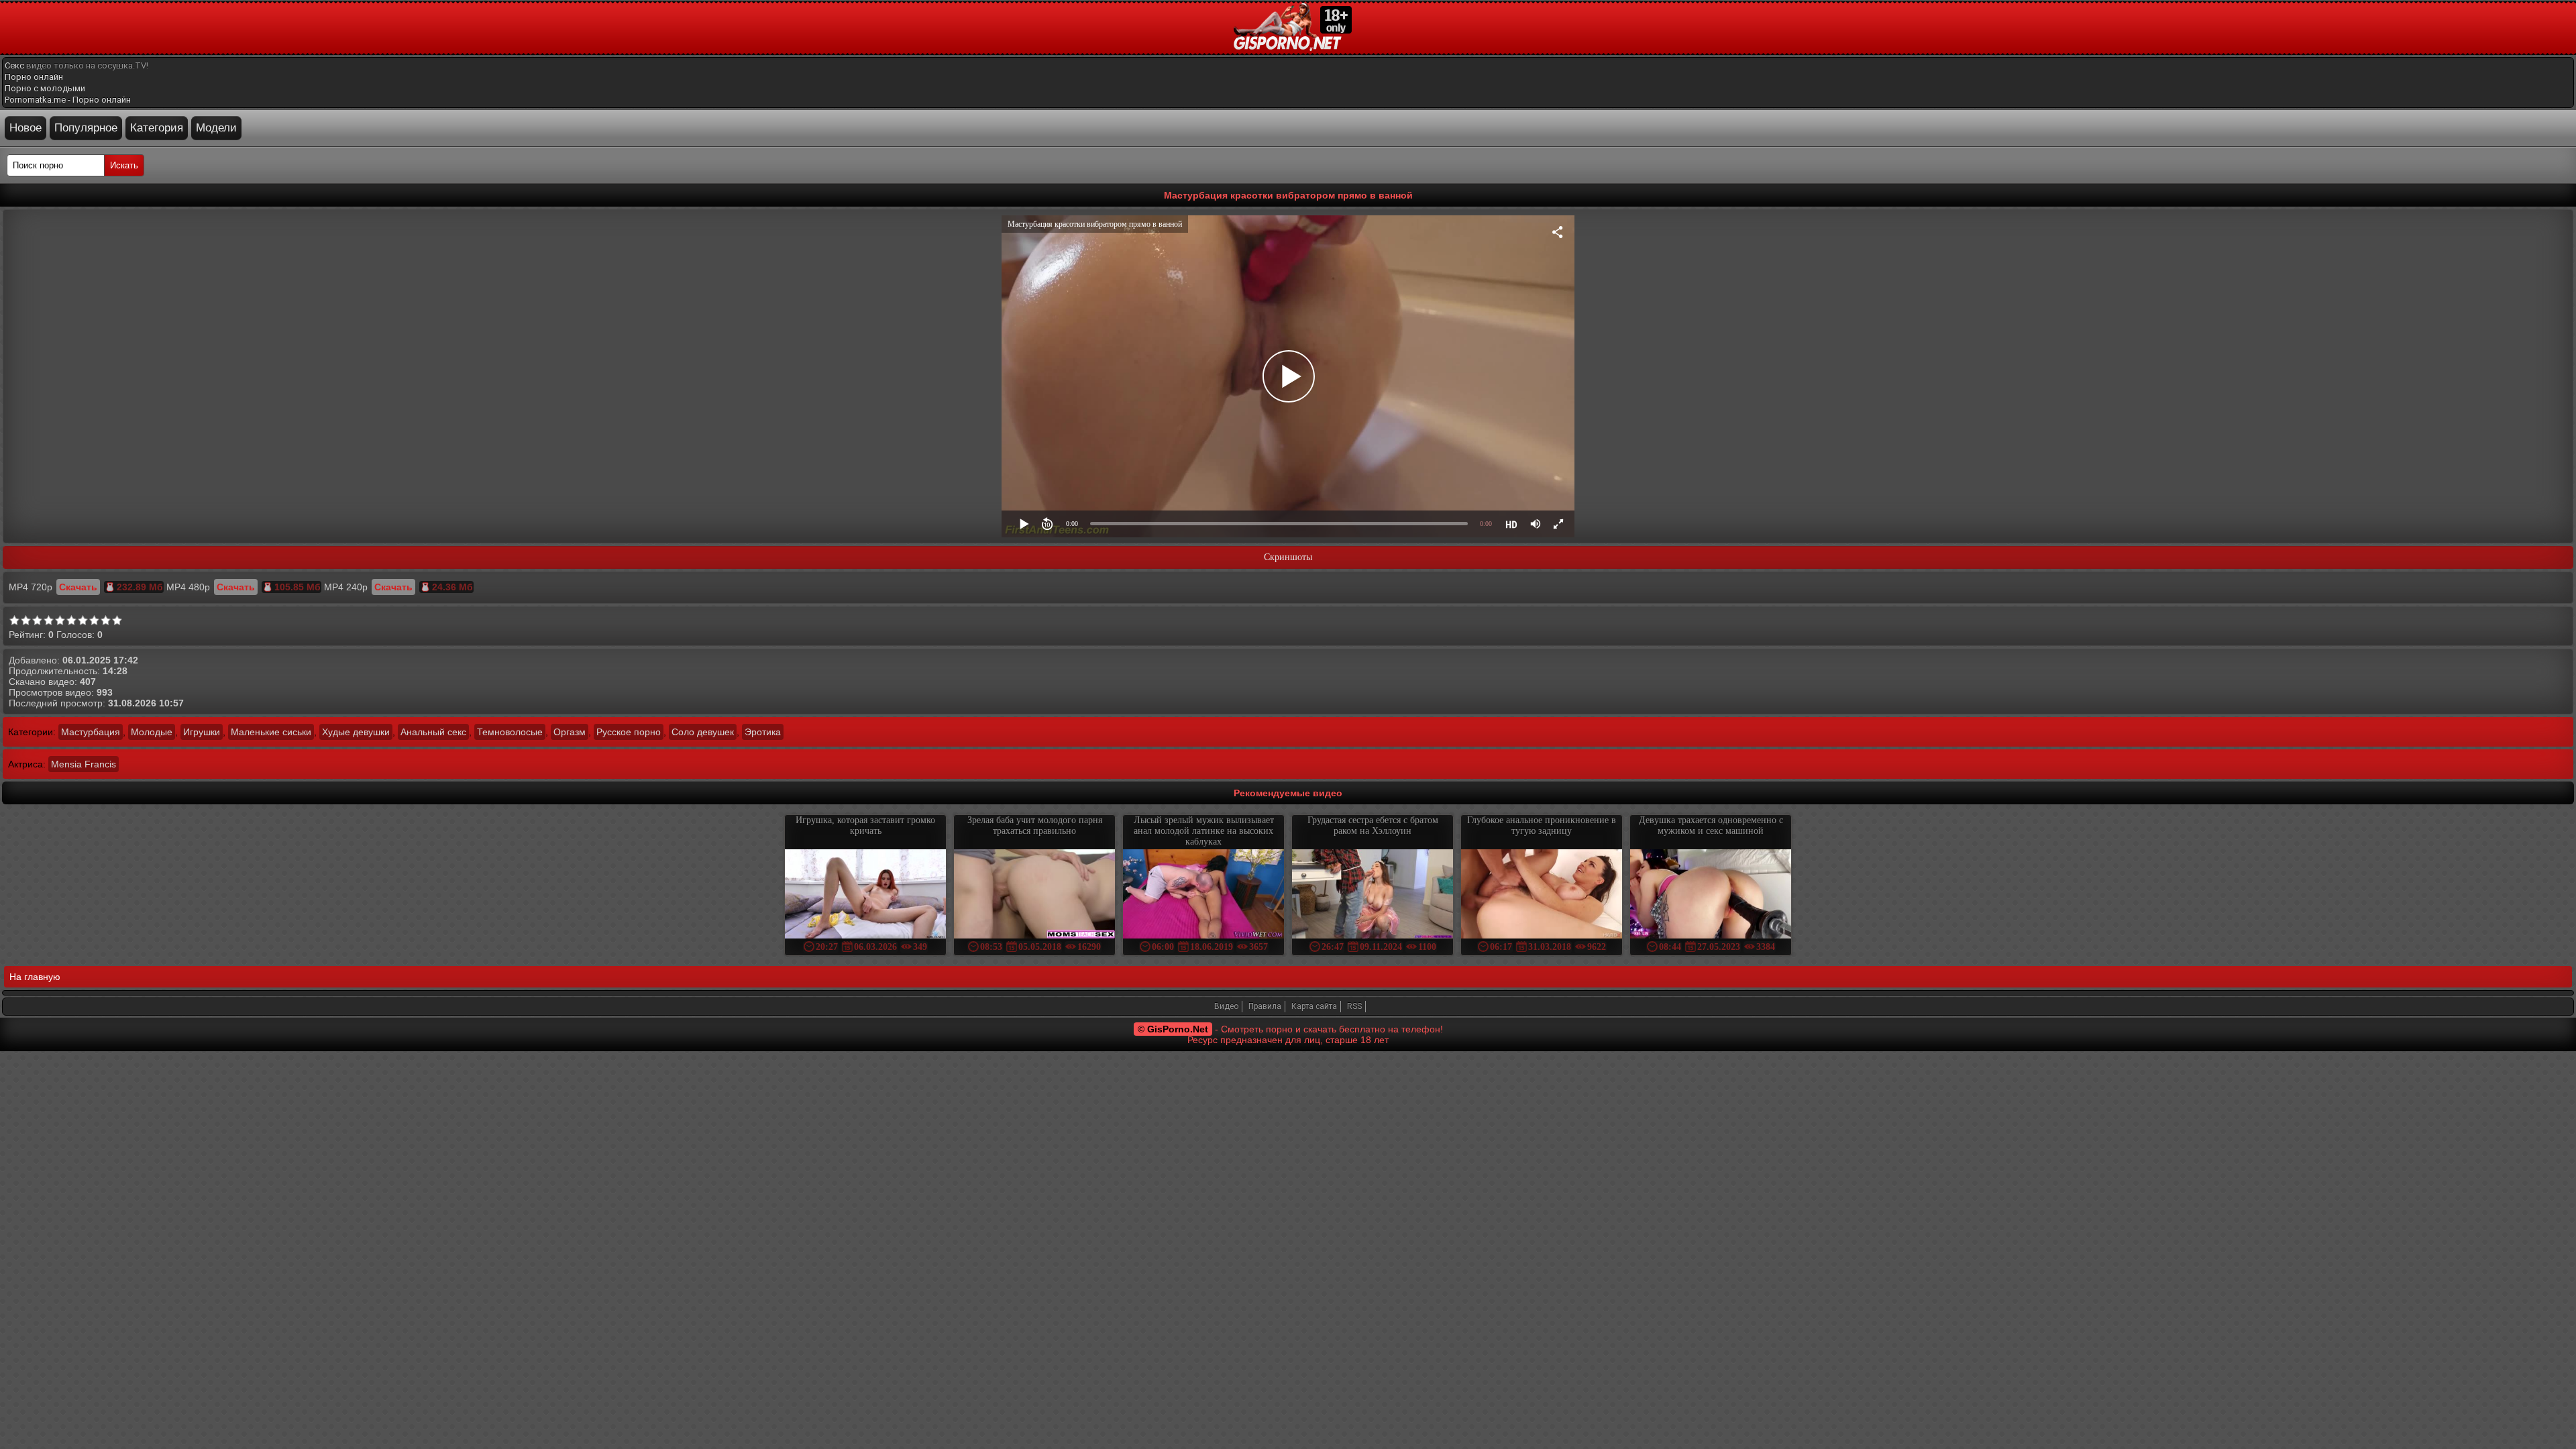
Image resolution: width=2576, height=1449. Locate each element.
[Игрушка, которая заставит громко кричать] (865, 895)
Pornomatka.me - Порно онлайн (68, 100)
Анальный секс (433, 732)
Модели (216, 128)
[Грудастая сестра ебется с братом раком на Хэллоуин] (1373, 895)
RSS (1354, 1006)
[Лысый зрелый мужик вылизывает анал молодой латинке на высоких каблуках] (1203, 895)
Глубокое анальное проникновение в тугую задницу (1542, 825)
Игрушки (202, 732)
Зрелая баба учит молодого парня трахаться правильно (1035, 825)
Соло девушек (703, 732)
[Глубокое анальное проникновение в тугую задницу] (1542, 895)
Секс (14, 65)
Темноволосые (510, 732)
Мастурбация (91, 732)
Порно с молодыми (45, 88)
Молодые (152, 732)
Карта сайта (1314, 1006)
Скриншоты (1288, 557)
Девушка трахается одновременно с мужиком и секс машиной (1711, 825)
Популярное (86, 128)
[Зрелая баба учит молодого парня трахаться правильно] (1034, 895)
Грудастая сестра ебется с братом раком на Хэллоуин (1373, 825)
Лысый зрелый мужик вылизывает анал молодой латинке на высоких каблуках (1204, 831)
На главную (35, 977)
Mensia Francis (84, 764)
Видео (1226, 1006)
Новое (25, 128)
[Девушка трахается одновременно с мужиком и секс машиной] (1711, 895)
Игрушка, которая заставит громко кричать (865, 825)
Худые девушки (356, 732)
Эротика (763, 732)
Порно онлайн (34, 77)
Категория (157, 128)
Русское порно (629, 732)
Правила (1265, 1006)
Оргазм (570, 732)
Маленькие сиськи (271, 732)
